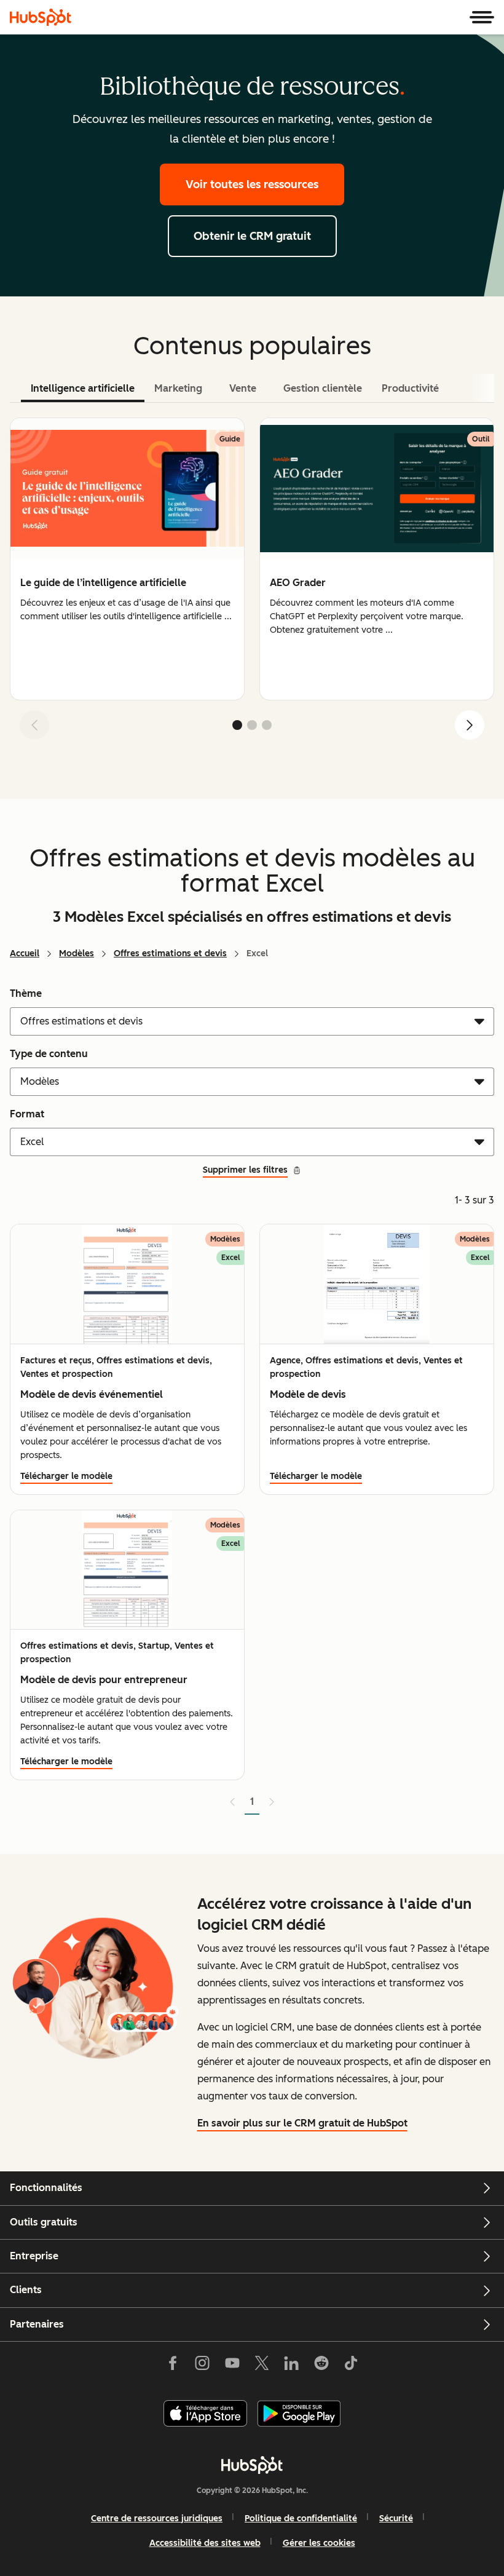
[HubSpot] (41, 17)
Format (27, 1114)
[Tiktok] (351, 2366)
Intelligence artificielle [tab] (83, 388)
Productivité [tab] (410, 388)
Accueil (25, 953)
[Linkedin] (291, 2366)
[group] (127, 559)
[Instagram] (202, 2366)
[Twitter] (262, 2366)
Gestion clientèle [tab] (323, 388)
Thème (26, 993)
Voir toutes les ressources (252, 184)
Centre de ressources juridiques (157, 2519)
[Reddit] (321, 2366)
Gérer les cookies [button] (319, 2543)
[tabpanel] (252, 584)
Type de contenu (49, 1054)
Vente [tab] (243, 388)
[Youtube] (232, 2366)
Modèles (77, 953)
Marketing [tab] (178, 388)
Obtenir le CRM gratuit (252, 236)
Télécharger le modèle (66, 1476)
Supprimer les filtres (245, 1170)
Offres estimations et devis (170, 953)
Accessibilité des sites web (205, 2543)
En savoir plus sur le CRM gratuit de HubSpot (302, 2123)
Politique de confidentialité (301, 2519)
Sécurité (396, 2519)
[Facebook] (173, 2366)
